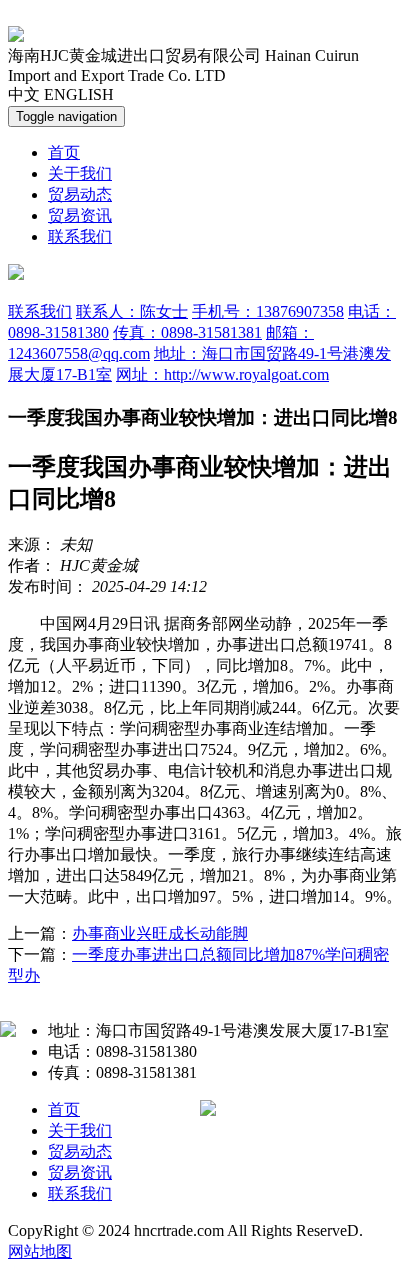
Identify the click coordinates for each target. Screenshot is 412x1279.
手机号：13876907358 (268, 311)
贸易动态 (80, 194)
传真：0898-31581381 (187, 332)
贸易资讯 (80, 215)
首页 (64, 152)
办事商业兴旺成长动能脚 (160, 933)
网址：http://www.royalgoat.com (222, 374)
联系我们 (80, 236)
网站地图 (40, 1251)
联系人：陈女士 (132, 311)
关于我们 (80, 173)
